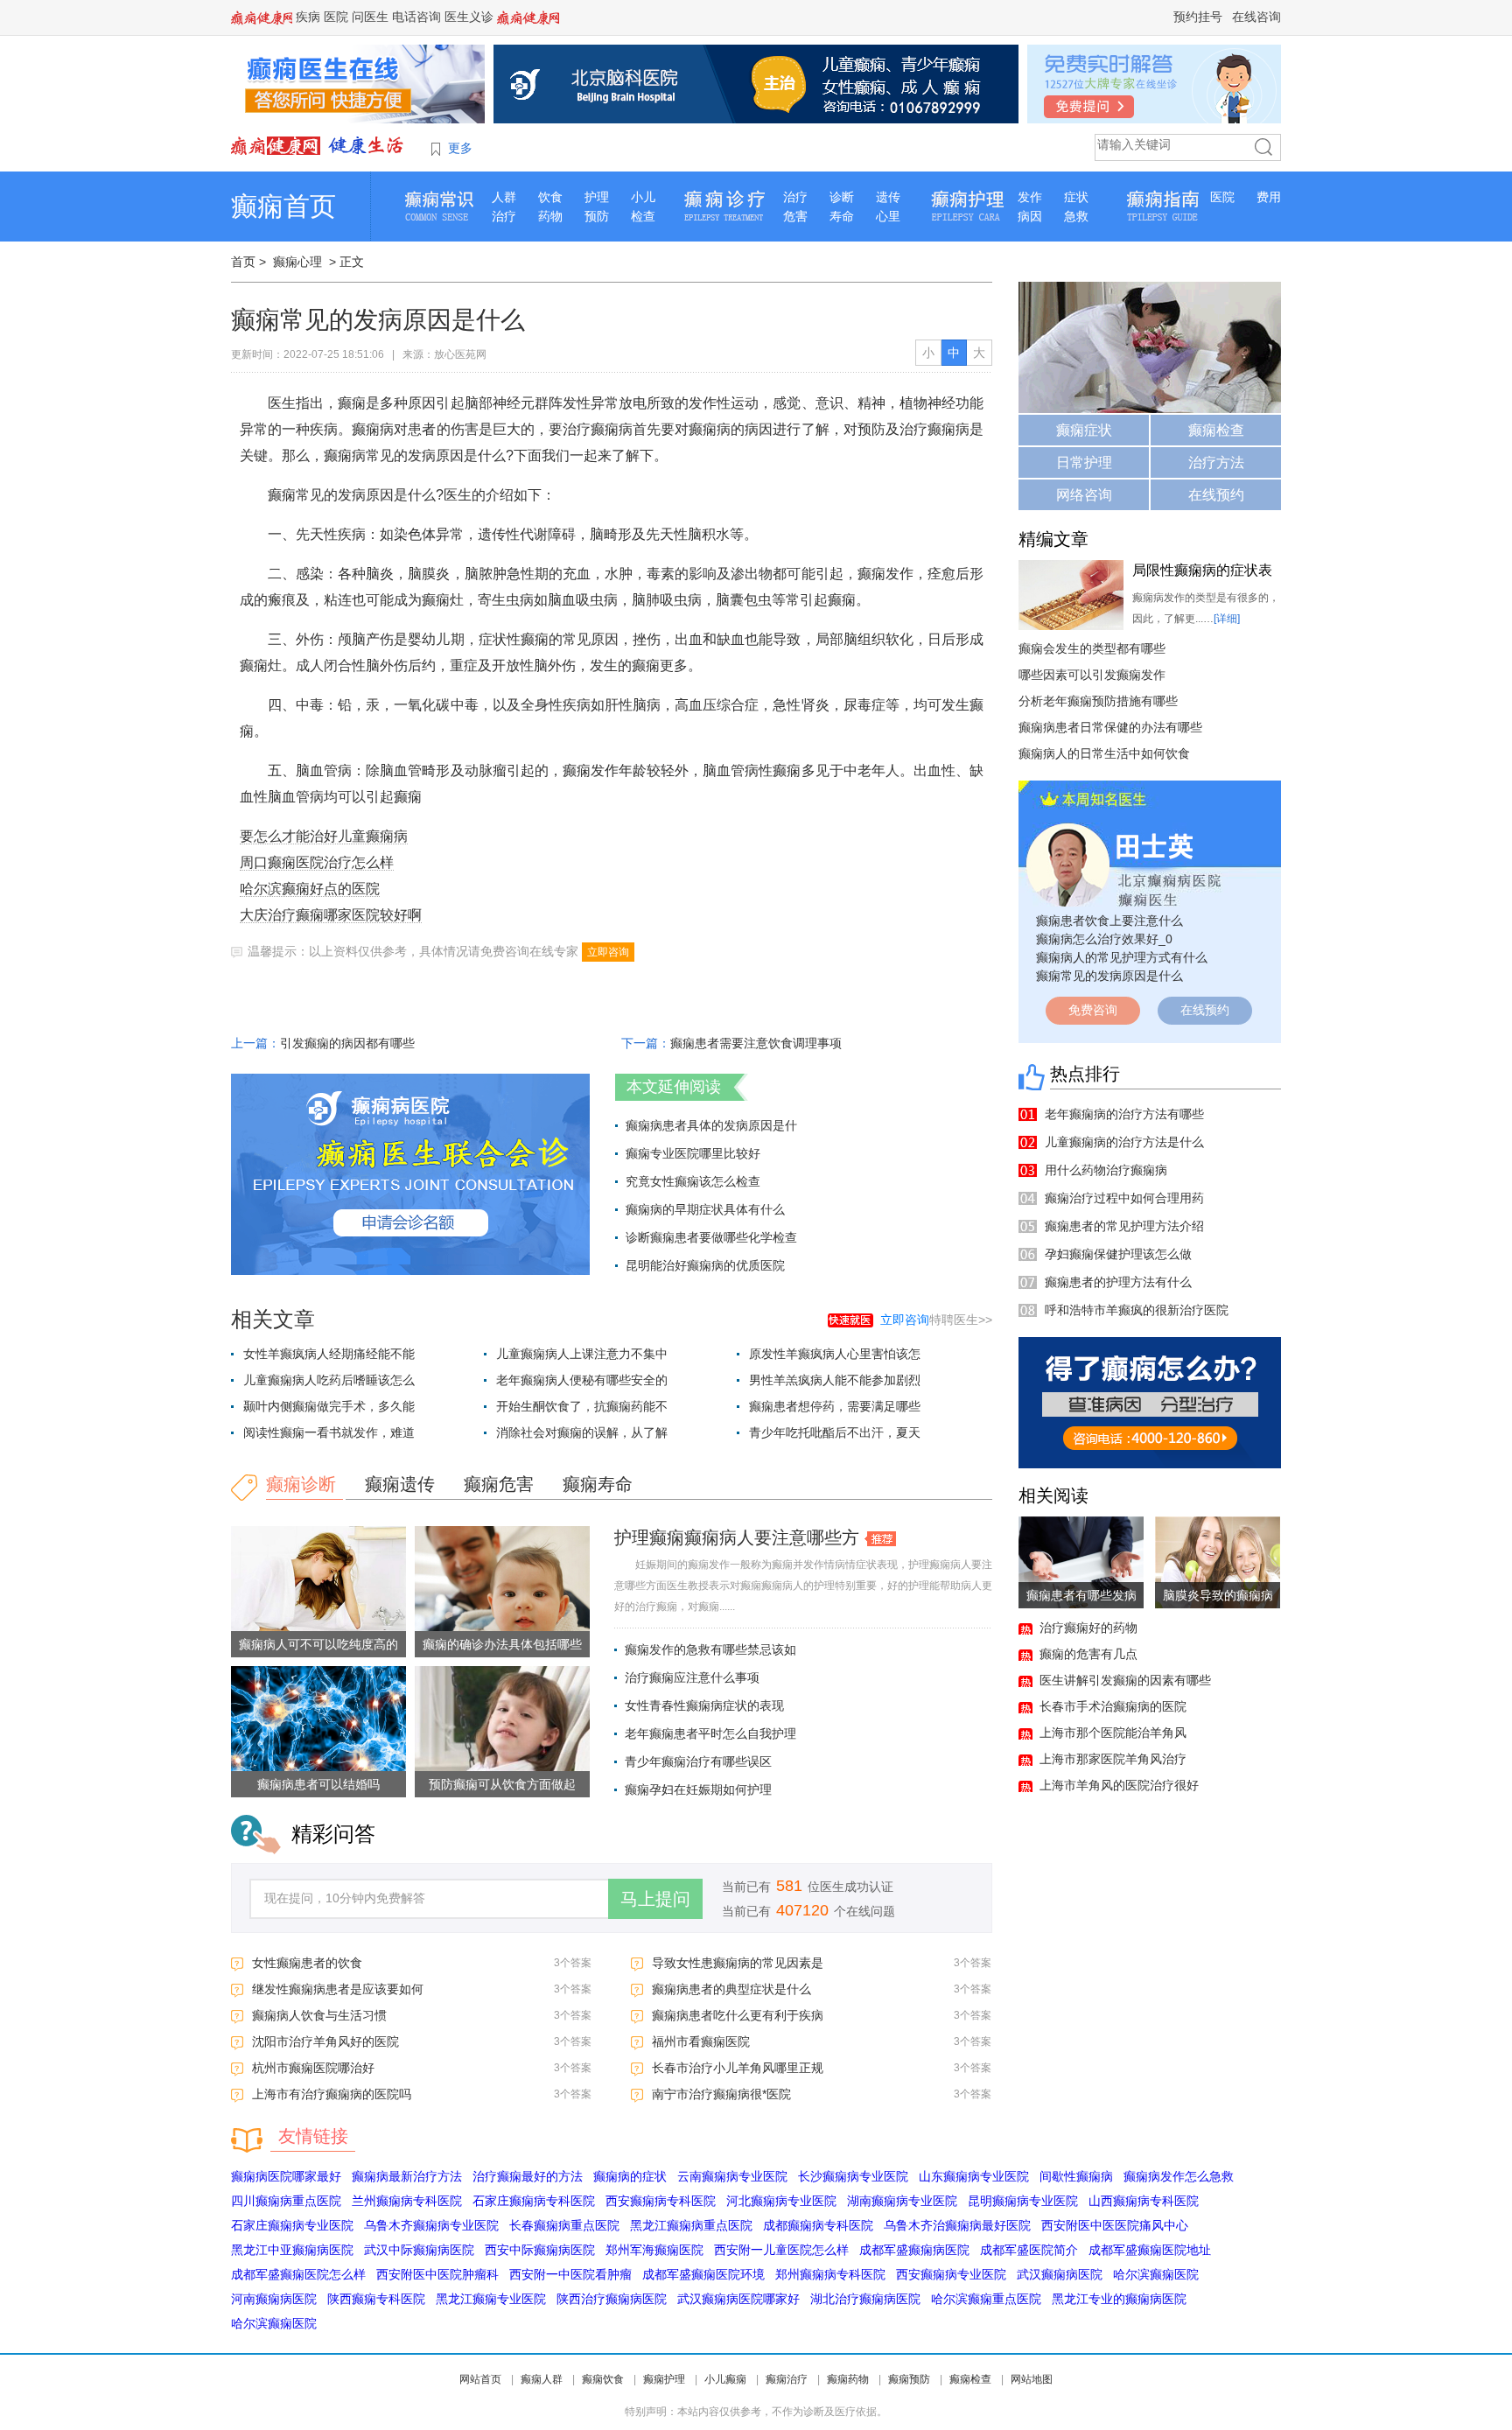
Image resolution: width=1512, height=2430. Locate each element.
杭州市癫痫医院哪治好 (313, 2068)
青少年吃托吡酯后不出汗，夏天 (835, 1432)
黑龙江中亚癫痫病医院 (292, 2250)
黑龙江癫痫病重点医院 (691, 2225)
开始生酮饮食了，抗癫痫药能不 (582, 1406)
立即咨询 (608, 952)
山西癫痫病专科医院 (1144, 2201)
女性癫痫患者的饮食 (307, 1963)
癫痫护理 (664, 2379)
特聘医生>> (936, 1320)
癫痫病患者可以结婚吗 (318, 1784)
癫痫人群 (542, 2379)
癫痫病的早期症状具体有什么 (705, 1209)
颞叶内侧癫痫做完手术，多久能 (329, 1406)
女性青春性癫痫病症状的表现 (704, 1705)
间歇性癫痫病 (1076, 2176)
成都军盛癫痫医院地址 (1150, 2250)
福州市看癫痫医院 (701, 2041)
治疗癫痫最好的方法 (528, 2176)
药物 (550, 216)
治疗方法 (1216, 462)
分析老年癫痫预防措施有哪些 (1098, 701)
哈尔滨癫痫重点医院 (986, 2299)
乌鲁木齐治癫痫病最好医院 (957, 2225)
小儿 (643, 197)
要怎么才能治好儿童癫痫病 (324, 836)
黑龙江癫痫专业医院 (491, 2299)
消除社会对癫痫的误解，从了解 (582, 1432)
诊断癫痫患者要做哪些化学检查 (711, 1237)
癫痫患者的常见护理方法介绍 (1124, 1226)
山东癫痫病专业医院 (974, 2176)
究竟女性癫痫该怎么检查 (693, 1181)
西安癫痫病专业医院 (951, 2274)
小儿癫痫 (725, 2379)
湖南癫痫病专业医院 (902, 2201)
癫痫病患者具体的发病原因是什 (711, 1125)
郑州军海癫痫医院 (654, 2250)
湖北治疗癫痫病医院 (865, 2299)
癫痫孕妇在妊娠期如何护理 (698, 1789)
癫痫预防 (909, 2379)
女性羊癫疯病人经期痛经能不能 (329, 1354)
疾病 (308, 17)
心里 (888, 216)
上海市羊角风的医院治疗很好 (1119, 1785)
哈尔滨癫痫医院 (1156, 2274)
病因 (1030, 216)
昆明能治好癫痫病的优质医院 (705, 1265)
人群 (504, 197)
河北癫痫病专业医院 (781, 2201)
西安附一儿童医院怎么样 (781, 2250)
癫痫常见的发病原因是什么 (1109, 976)
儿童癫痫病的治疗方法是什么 (1124, 1142)
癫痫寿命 (598, 1484)
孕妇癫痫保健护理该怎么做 (1118, 1254)
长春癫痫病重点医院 (564, 2225)
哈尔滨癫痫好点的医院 (310, 889)
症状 (1076, 197)
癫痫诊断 (301, 1484)
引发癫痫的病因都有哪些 (347, 1043)
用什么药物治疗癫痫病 (1106, 1170)
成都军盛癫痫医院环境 (703, 2274)
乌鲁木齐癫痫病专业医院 (431, 2225)
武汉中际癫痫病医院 (419, 2250)
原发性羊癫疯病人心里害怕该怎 (835, 1354)
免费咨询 (1093, 1010)
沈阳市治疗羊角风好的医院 (325, 2041)
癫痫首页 (283, 206)
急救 (1076, 216)
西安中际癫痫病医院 (540, 2250)
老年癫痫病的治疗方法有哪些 (1124, 1114)
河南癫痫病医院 (274, 2299)
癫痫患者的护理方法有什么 (1118, 1282)
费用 (1269, 197)
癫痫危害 (499, 1484)
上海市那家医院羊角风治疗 (1113, 1759)
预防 (597, 216)
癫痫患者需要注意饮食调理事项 (756, 1043)
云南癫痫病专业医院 (732, 2176)
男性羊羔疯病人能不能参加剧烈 (835, 1380)
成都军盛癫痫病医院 (914, 2250)
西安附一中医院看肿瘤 (570, 2274)
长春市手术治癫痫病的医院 (1113, 1706)
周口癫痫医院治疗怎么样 (317, 862)
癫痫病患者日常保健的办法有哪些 (1110, 727)
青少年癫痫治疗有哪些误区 (698, 1761)
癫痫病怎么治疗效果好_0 (1104, 939)
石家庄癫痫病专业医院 (292, 2225)
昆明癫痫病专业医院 (1023, 2201)
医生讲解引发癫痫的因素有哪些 (1125, 1680)
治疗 (504, 216)
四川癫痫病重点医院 (286, 2201)
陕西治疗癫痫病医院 (612, 2299)
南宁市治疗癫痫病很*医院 (721, 2094)
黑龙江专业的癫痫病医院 (1119, 2299)
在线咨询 (1256, 17)
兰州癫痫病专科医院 (407, 2201)
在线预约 (1216, 495)
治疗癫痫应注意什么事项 (692, 1677)
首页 (243, 262)
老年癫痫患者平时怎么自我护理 (710, 1733)
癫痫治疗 (787, 2379)
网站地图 (1032, 2379)
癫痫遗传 (400, 1484)
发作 (1030, 197)
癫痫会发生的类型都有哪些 (1092, 648)
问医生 (370, 17)
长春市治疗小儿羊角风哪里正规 (738, 2068)
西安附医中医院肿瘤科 (437, 2274)
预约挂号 (1198, 17)
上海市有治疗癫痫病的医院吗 (332, 2094)
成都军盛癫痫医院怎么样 (298, 2274)
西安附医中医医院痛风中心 (1115, 2225)
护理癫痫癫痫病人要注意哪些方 (737, 1537)
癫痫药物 (848, 2379)
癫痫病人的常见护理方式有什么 (1122, 957)
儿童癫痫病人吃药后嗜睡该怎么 (329, 1380)
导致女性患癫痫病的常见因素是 (738, 1963)
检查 (643, 216)
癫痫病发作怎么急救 (1179, 2176)
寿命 (842, 216)
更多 (460, 148)
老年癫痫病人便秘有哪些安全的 (582, 1380)
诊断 (842, 197)
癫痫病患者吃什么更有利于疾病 (738, 2015)
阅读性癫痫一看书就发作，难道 (329, 1432)
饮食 (550, 197)
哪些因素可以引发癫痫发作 (1092, 675)
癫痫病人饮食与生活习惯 (319, 2015)
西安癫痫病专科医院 (661, 2201)
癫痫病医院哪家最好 (286, 2176)
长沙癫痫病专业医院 (853, 2176)
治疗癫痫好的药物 (1088, 1628)
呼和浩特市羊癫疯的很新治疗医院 (1137, 1310)
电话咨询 (416, 17)
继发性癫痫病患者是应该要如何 (338, 1989)
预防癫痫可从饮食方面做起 (502, 1784)
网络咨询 (1084, 495)
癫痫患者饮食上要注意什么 (1109, 921)
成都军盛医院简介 (1029, 2250)
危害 (795, 216)
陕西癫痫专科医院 (376, 2299)
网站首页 (480, 2379)
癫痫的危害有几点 (1088, 1654)
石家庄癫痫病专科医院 (534, 2201)
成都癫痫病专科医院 (818, 2225)
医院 (336, 17)
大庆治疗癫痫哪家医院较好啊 (331, 915)
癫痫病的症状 (630, 2176)
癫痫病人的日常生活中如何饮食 (1104, 753)
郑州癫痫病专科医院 (830, 2274)
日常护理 (1084, 462)
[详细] (1227, 619)
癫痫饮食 (603, 2379)
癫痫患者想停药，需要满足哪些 (835, 1406)
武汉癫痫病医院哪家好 (738, 2299)
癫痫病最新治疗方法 (407, 2176)
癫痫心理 (297, 262)
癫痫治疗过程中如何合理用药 (1124, 1198)
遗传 (888, 197)
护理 (597, 197)
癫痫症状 (1084, 430)
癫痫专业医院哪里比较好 (693, 1153)
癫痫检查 (1216, 430)
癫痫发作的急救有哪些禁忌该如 (710, 1649)
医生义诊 (469, 17)
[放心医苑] (318, 145)
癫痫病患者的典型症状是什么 (731, 1989)
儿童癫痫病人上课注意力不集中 (582, 1354)
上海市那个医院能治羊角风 (1113, 1733)
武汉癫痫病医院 (1060, 2274)
